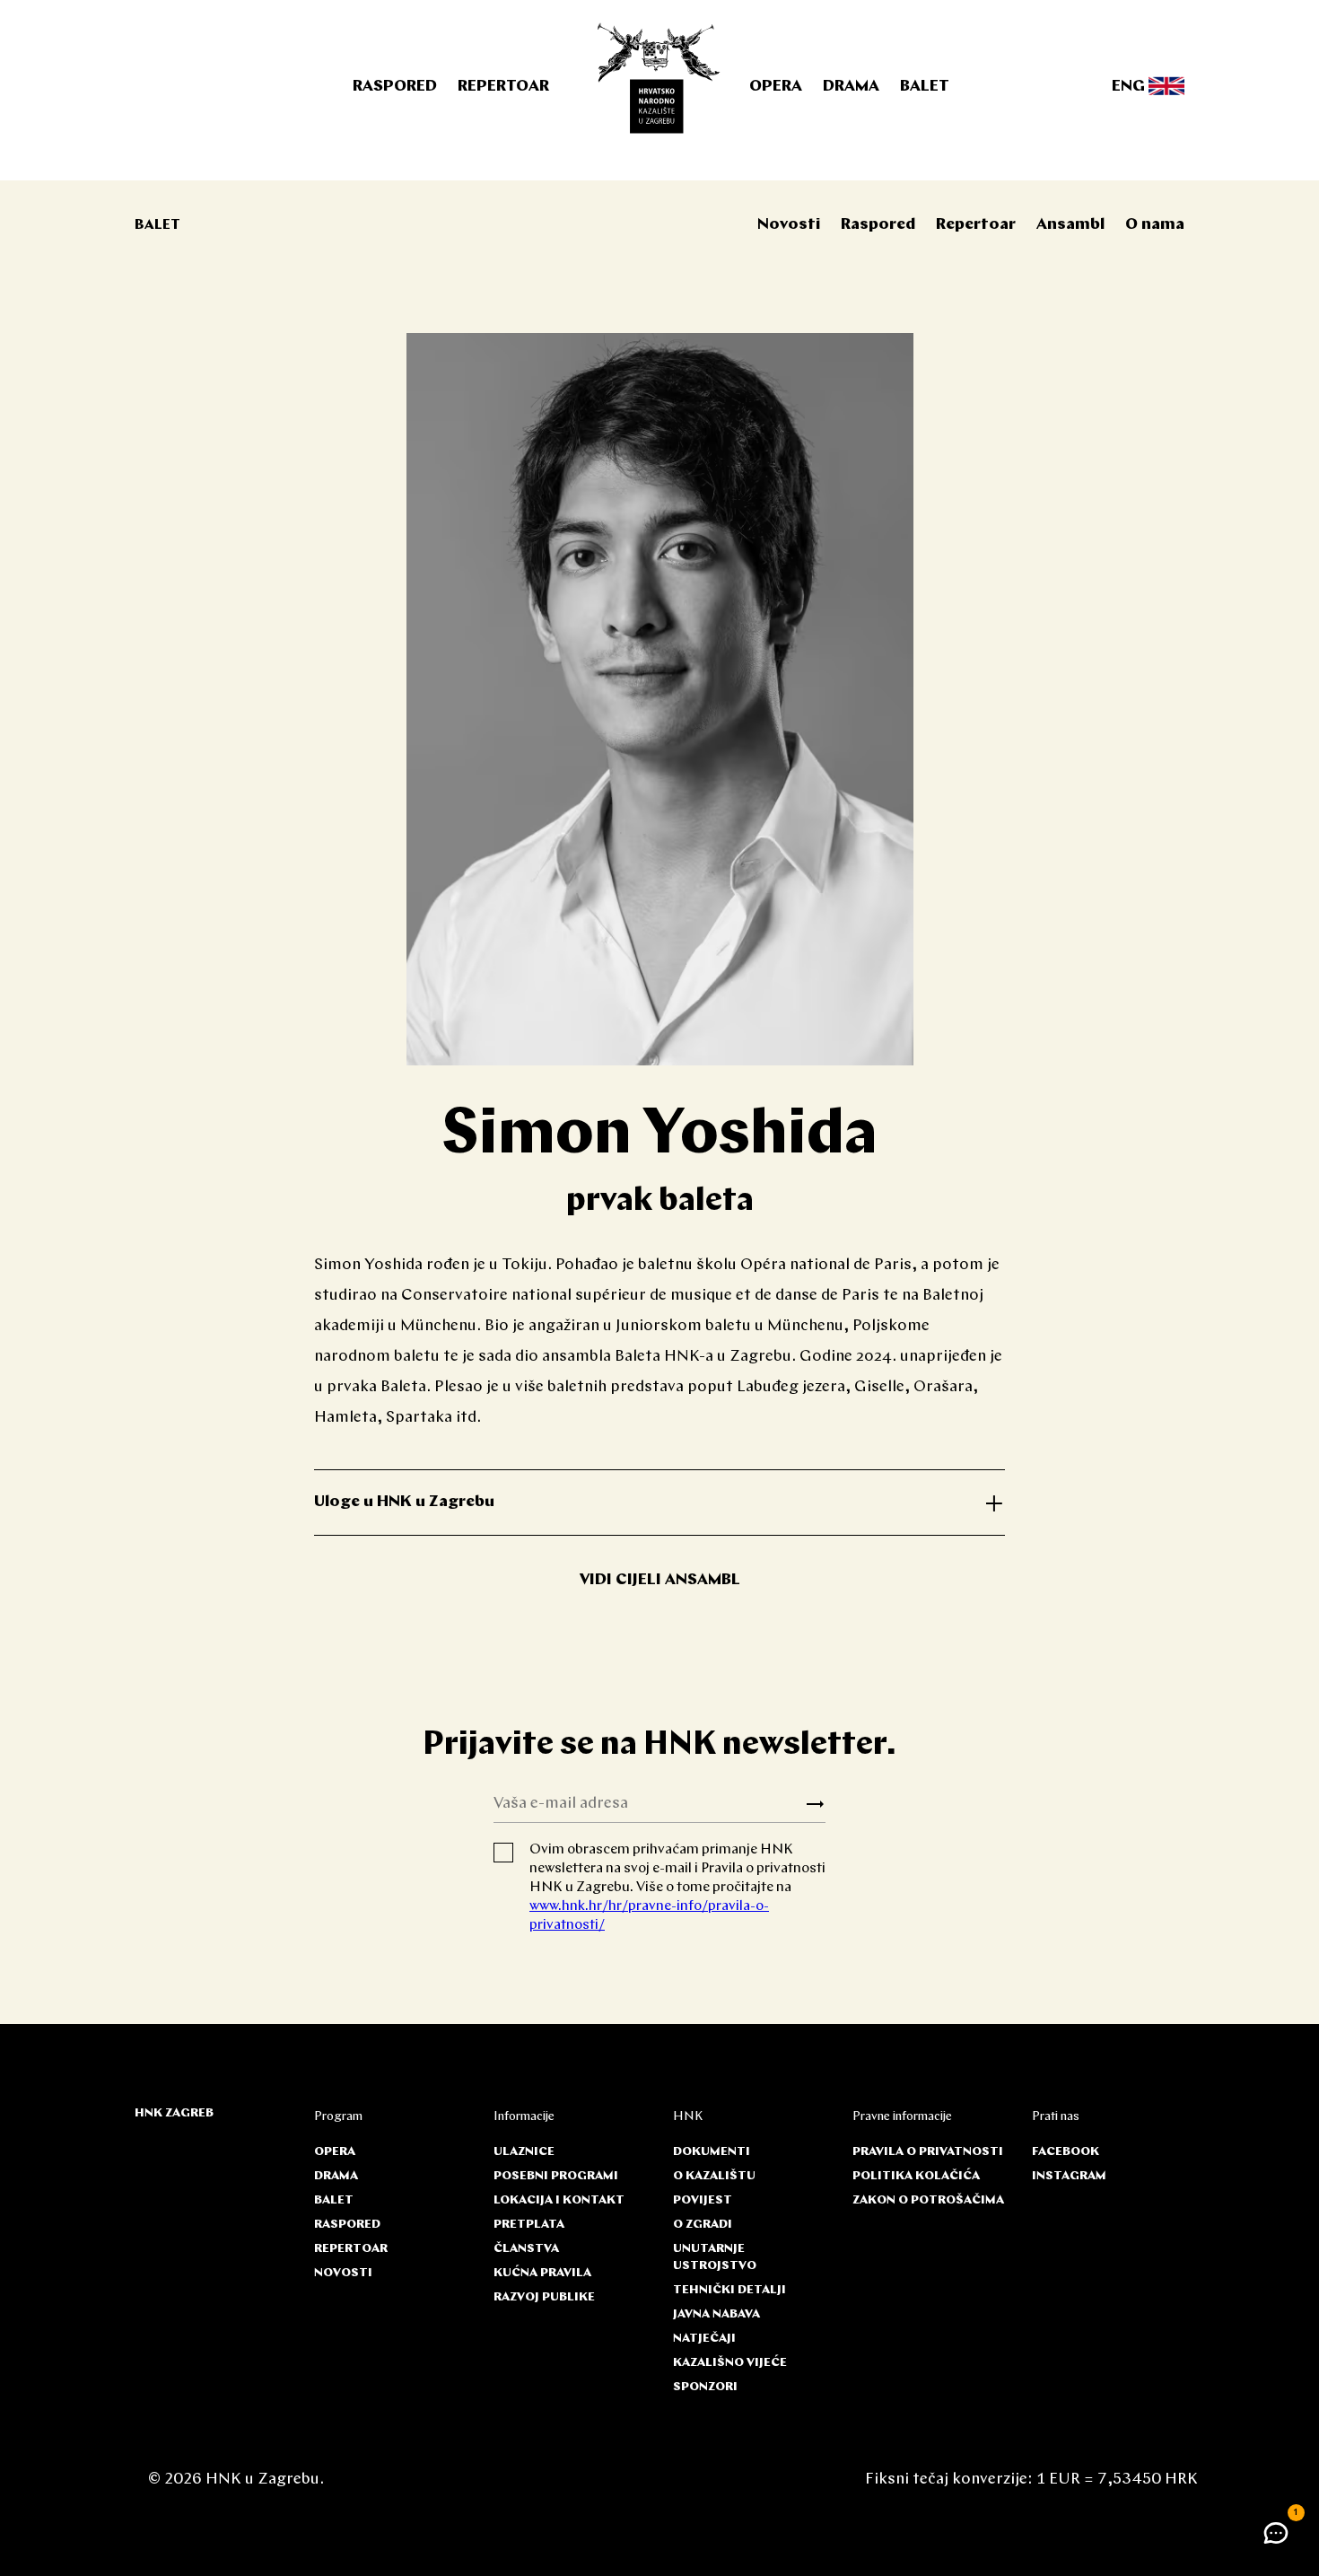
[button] (1276, 2533)
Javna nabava (716, 2314)
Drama (851, 87)
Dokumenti (712, 2152)
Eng (1130, 87)
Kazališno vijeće (730, 2363)
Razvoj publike (544, 2297)
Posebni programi (556, 2176)
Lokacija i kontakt (559, 2200)
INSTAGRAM (1069, 2176)
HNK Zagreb (174, 2113)
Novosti (789, 225)
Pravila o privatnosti (928, 2152)
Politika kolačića (916, 2176)
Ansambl (1070, 225)
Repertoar (503, 87)
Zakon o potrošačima (928, 2200)
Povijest (703, 2200)
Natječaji (704, 2339)
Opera (776, 87)
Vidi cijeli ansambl (660, 1581)
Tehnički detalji (729, 2290)
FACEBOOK (1066, 2152)
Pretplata (529, 2225)
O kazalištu (714, 2176)
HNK (688, 2117)
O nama (1155, 225)
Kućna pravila (542, 2273)
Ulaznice (524, 2152)
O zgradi (703, 2225)
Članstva (526, 2249)
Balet (925, 87)
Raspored (395, 87)
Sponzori (705, 2387)
